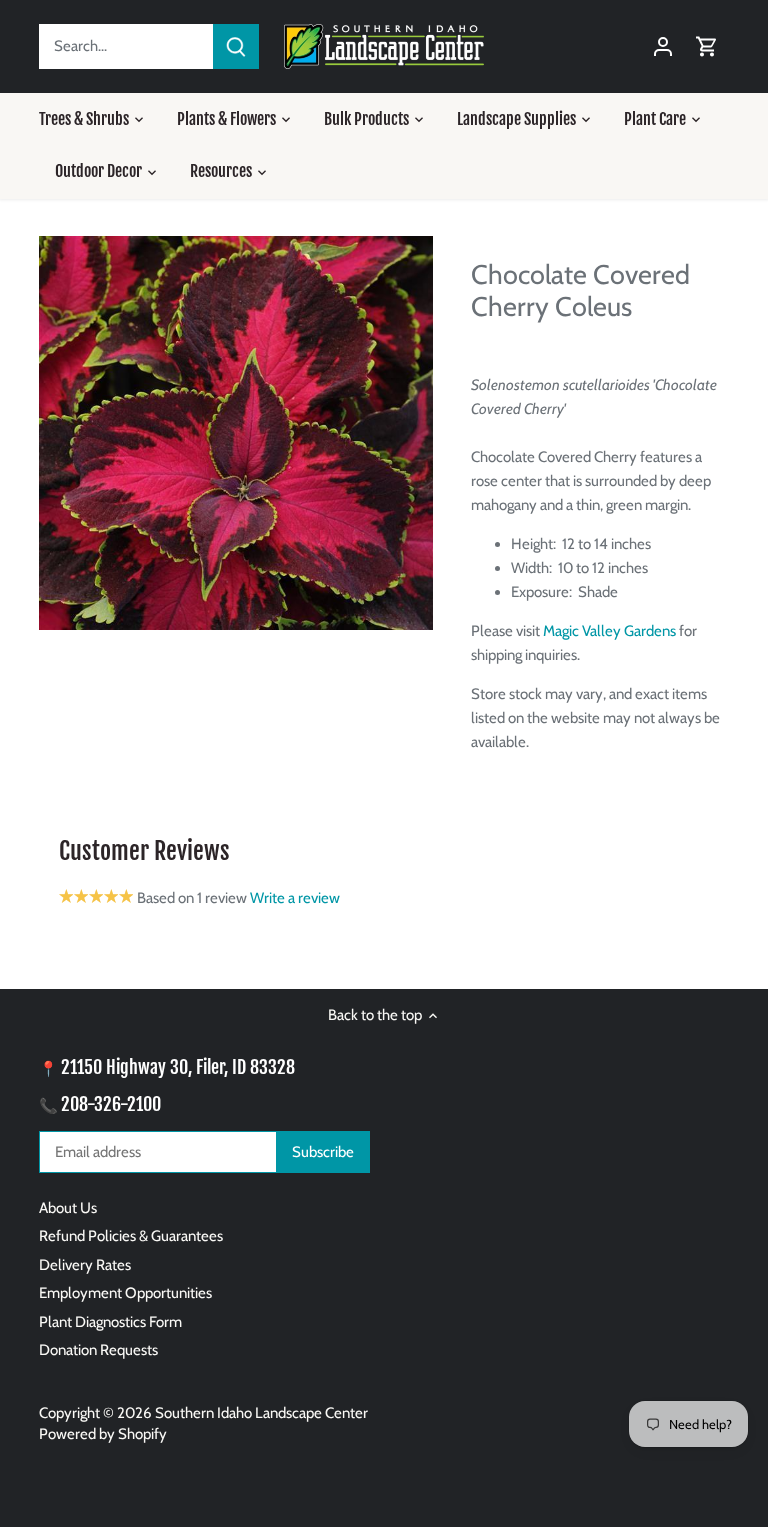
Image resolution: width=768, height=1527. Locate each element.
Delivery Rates (85, 1265)
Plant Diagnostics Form (110, 1322)
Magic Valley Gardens (609, 631)
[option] (236, 433)
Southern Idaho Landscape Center (261, 1413)
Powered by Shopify (103, 1434)
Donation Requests (98, 1350)
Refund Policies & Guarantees (131, 1236)
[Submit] (236, 46)
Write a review (295, 898)
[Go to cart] (707, 46)
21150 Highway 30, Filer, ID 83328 (178, 1067)
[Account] (663, 46)
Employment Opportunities (125, 1293)
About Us (68, 1208)
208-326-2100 (111, 1104)
